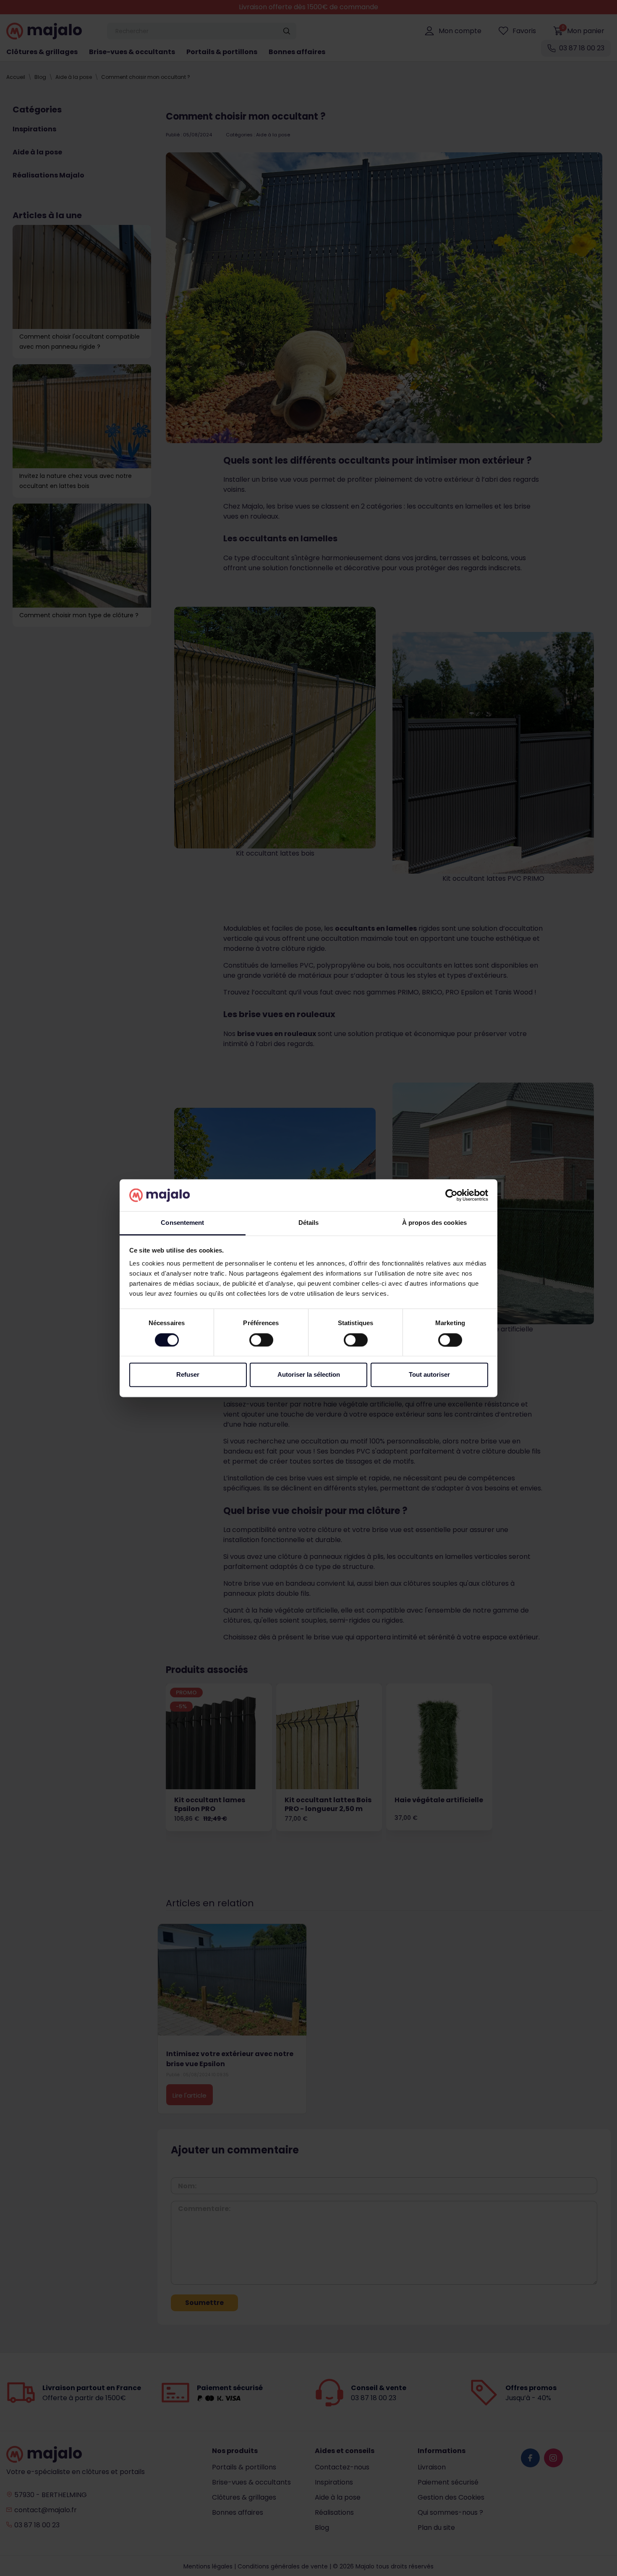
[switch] (261, 1340)
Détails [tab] (309, 1223)
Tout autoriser (429, 1375)
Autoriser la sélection (309, 1375)
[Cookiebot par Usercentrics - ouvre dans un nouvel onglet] (451, 1195)
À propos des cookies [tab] (434, 1223)
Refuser (188, 1375)
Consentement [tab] (182, 1223)
